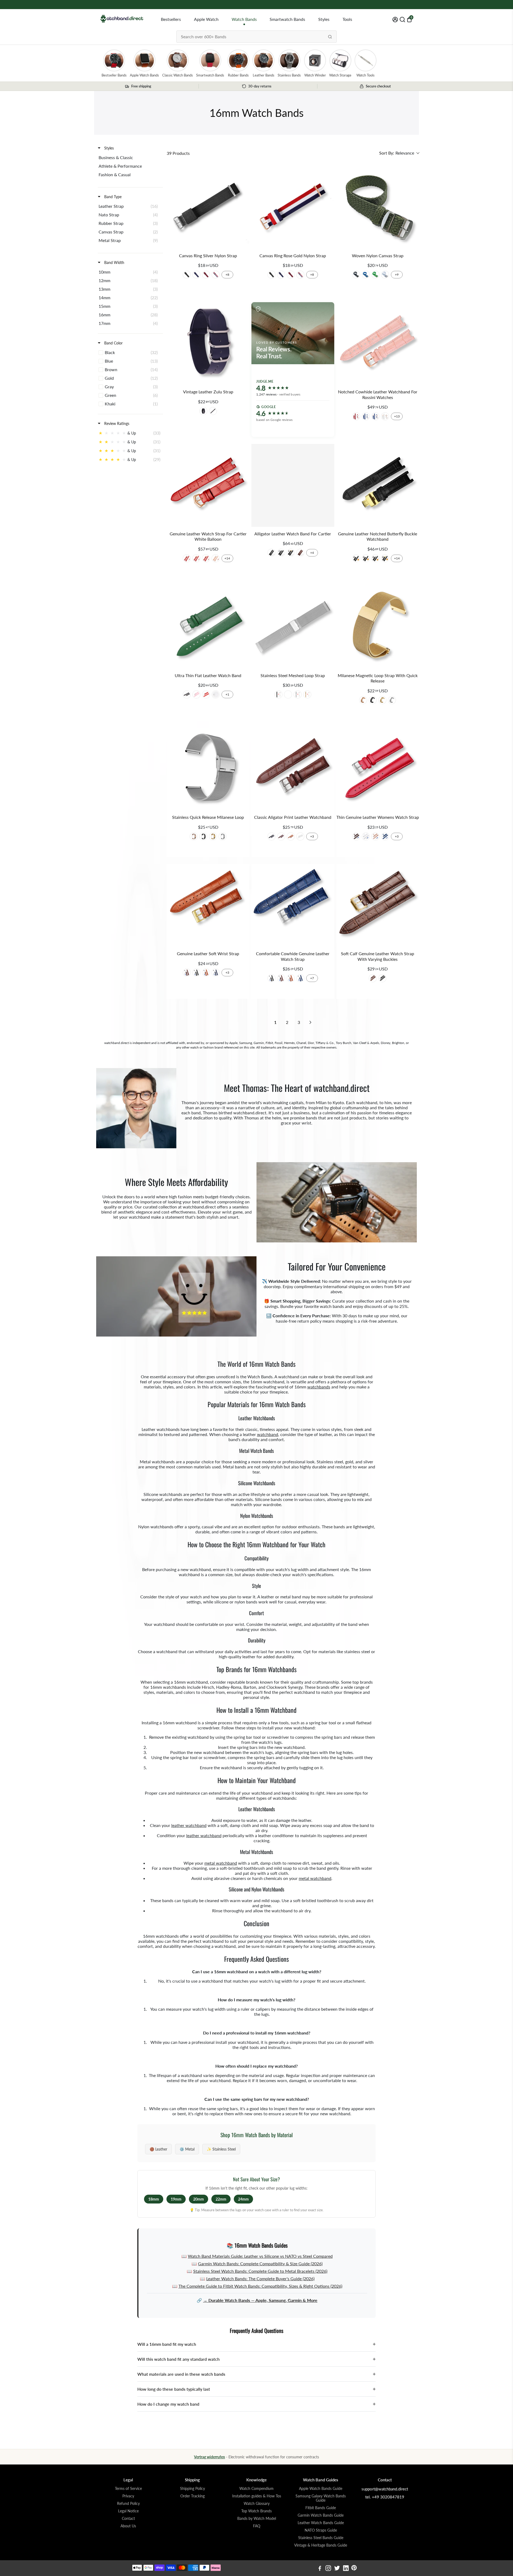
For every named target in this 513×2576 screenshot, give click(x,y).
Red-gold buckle (196, 558)
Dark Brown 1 (281, 836)
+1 (227, 694)
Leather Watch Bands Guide (321, 2523)
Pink (196, 694)
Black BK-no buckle (356, 558)
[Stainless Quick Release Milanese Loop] (208, 769)
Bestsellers (171, 19)
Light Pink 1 (375, 836)
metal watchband (221, 1863)
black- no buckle (271, 553)
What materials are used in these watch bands (256, 2374)
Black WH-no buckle (366, 558)
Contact (128, 2519)
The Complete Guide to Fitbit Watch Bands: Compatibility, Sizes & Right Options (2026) (260, 2286)
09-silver (216, 275)
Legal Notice (128, 2511)
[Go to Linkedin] (346, 2569)
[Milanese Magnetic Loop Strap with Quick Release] (378, 627)
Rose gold (363, 700)
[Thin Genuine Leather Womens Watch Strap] (378, 769)
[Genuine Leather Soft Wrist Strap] (208, 905)
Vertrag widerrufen (209, 2457)
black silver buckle (213, 411)
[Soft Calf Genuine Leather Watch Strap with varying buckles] (378, 905)
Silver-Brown (373, 978)
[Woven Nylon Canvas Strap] (378, 207)
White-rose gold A (385, 416)
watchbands (319, 1387)
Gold (288, 694)
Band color (113, 343)
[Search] (330, 37)
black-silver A (281, 553)
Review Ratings (116, 423)
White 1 (300, 836)
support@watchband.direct (385, 2489)
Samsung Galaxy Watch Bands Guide (321, 2498)
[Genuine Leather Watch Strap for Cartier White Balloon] (208, 485)
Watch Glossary (257, 2504)
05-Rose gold (281, 275)
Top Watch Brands (256, 2511)
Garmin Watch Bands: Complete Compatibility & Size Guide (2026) (260, 2264)
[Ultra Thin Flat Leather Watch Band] (208, 627)
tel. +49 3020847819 (385, 2497)
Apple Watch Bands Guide (321, 2489)
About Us (128, 2526)
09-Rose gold (300, 275)
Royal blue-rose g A (375, 416)
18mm (154, 2199)
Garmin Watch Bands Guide (321, 2515)
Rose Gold (307, 694)
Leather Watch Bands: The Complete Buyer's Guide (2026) (260, 2279)
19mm (176, 2199)
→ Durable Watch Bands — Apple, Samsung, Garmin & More (260, 2300)
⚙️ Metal (187, 2149)
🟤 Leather (158, 2149)
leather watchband (189, 1825)
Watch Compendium (256, 2489)
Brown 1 (291, 836)
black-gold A (291, 553)
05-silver (196, 275)
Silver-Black (382, 978)
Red (206, 694)
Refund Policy (128, 2504)
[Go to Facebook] (320, 2569)
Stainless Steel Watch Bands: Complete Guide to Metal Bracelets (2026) (260, 2271)
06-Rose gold (291, 275)
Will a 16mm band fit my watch (256, 2344)
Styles (324, 19)
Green (375, 275)
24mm (243, 2199)
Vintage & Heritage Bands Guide (321, 2545)
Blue (366, 275)
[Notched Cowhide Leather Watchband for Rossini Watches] (378, 343)
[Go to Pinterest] (354, 2569)
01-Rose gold (271, 275)
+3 (312, 836)
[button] (399, 153)
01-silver (187, 275)
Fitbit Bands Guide (321, 2508)
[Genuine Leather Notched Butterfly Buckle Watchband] (378, 485)
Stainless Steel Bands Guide (321, 2538)
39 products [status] (178, 153)
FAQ (257, 2526)
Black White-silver (375, 558)
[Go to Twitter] (337, 2569)
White (385, 275)
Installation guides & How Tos (257, 2496)
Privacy (128, 2496)
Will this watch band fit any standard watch (256, 2359)
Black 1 (271, 836)
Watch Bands (244, 19)
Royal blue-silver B (366, 416)
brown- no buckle (300, 553)
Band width (114, 262)
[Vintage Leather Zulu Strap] (208, 343)
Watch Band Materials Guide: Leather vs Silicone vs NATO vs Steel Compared (260, 2256)
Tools (347, 19)
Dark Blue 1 (216, 973)
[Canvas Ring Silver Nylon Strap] (208, 207)
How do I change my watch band (256, 2404)
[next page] (310, 1022)
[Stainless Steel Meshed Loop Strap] (293, 627)
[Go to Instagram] (328, 2569)
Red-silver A (356, 416)
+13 (397, 416)
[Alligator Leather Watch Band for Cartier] (293, 485)
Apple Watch (206, 19)
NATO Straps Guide (321, 2530)
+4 (312, 553)
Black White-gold (385, 558)
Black (356, 275)
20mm (199, 2199)
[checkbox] (129, 158)
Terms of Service (128, 2489)
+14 (227, 558)
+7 (312, 978)
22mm (221, 2199)
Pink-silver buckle (216, 558)
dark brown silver (203, 411)
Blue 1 (385, 836)
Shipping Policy (193, 2489)
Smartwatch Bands (287, 19)
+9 (397, 275)
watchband (268, 1434)
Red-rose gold (206, 558)
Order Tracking (193, 2496)
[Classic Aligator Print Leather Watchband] (293, 769)
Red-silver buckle (187, 558)
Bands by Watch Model (257, 2519)
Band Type (112, 197)
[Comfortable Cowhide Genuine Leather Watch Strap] (293, 905)
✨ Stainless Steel (221, 2149)
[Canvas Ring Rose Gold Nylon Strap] (293, 207)
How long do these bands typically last (256, 2389)
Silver (298, 694)
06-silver (206, 275)
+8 (227, 275)
